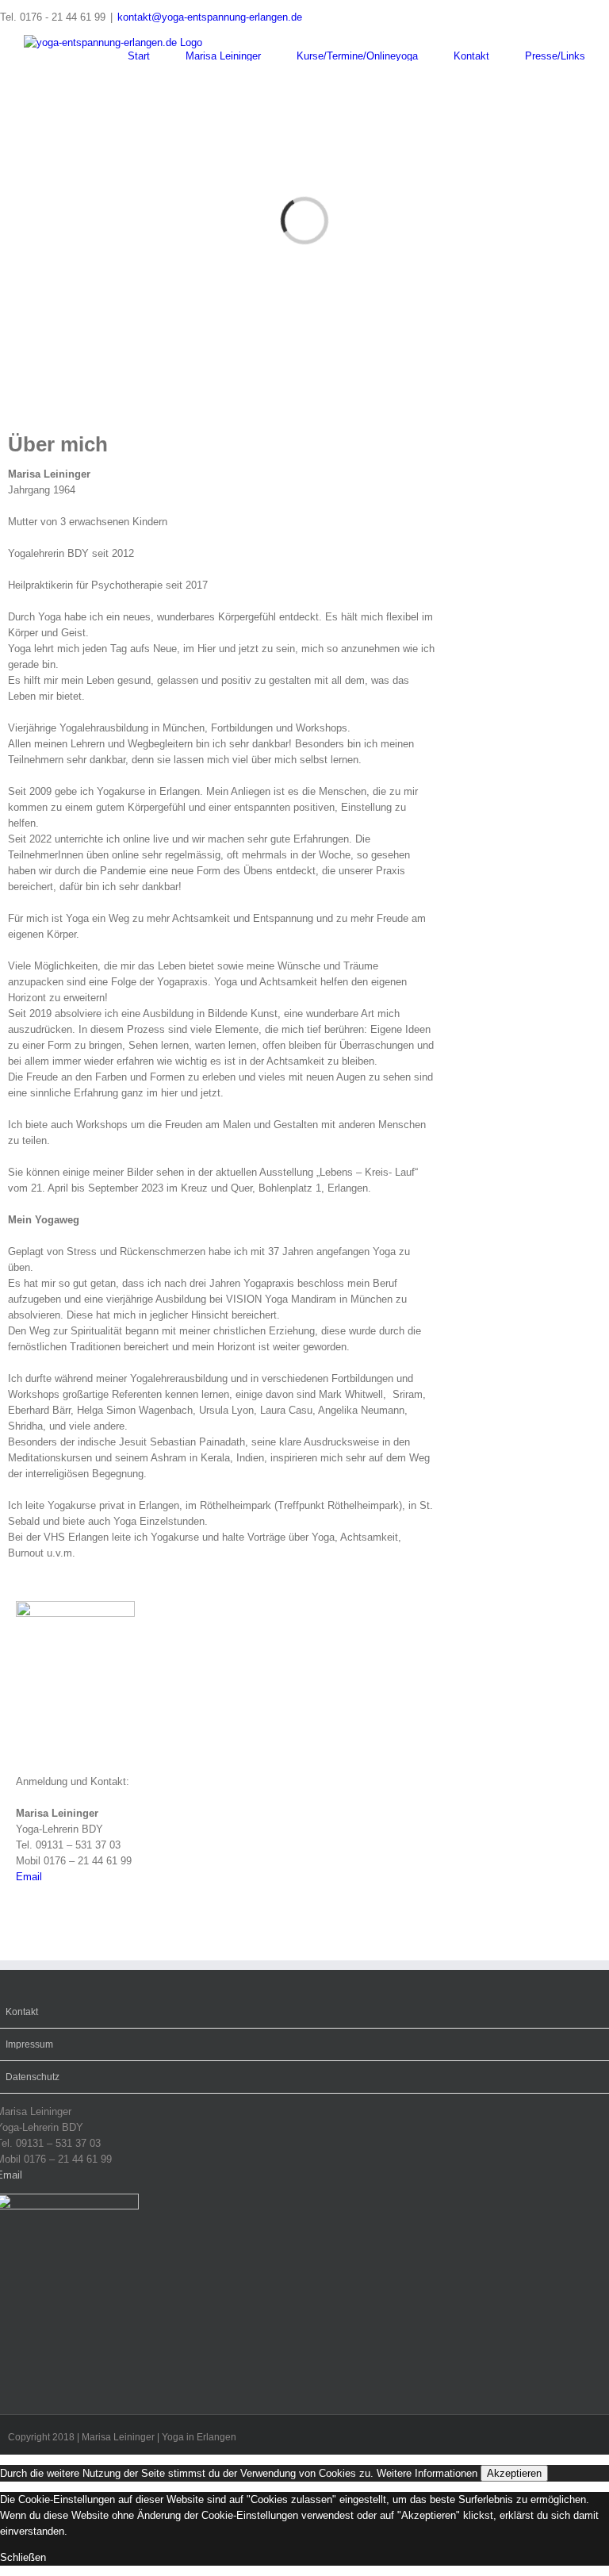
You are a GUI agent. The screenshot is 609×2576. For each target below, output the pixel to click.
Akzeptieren (514, 2473)
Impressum (29, 2044)
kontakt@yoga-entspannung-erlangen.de (210, 17)
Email (29, 1877)
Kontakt (22, 2012)
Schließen (23, 2557)
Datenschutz (33, 2077)
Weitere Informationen (427, 2473)
